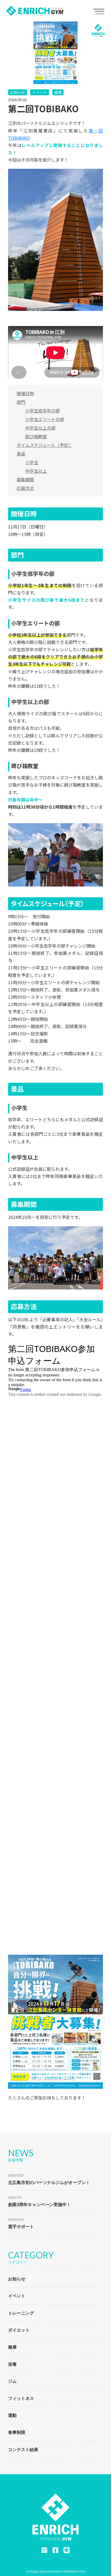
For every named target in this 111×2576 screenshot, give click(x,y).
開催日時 (25, 393)
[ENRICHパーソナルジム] (35, 11)
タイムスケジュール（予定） (45, 445)
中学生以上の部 (40, 428)
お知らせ (18, 92)
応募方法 (25, 488)
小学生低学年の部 (43, 411)
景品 (21, 454)
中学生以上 (36, 471)
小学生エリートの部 (45, 419)
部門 (21, 402)
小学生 (32, 462)
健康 (58, 92)
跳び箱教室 (36, 436)
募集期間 (25, 479)
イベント (40, 92)
